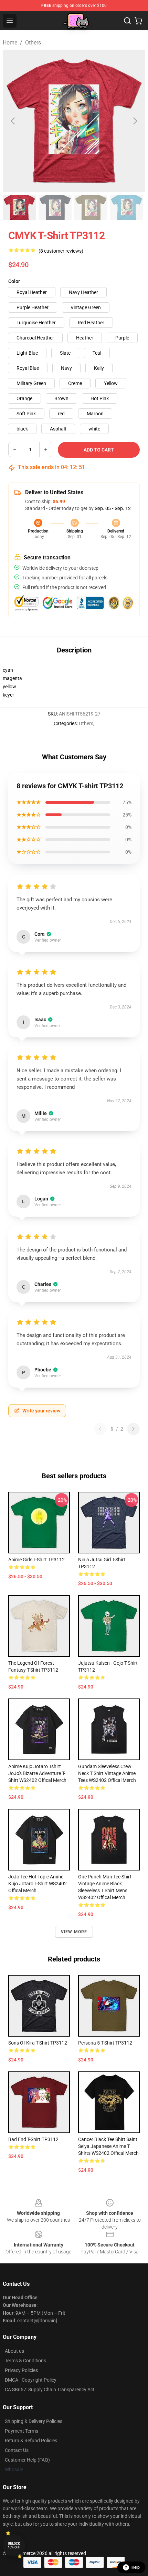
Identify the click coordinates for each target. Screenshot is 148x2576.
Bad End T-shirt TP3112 (33, 2139)
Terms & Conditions (25, 2361)
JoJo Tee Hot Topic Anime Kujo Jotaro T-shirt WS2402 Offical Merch (38, 1884)
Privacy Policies (21, 2370)
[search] (127, 21)
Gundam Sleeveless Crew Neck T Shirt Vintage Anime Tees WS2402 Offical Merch (107, 1773)
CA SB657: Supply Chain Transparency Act (50, 2390)
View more (74, 1932)
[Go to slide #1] (19, 207)
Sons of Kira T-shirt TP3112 (38, 2043)
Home (10, 43)
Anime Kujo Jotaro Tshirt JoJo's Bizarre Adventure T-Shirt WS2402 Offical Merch (37, 1773)
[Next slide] (135, 121)
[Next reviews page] (134, 1429)
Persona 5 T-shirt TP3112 (105, 2043)
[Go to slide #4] (127, 207)
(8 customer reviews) (61, 251)
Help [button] (136, 2567)
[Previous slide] (13, 121)
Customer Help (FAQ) (27, 2460)
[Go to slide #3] (91, 207)
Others (33, 43)
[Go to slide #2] (55, 207)
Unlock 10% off (14, 2545)
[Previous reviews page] (100, 1429)
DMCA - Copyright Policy (31, 2380)
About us (14, 2351)
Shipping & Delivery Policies (34, 2421)
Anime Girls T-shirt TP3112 (36, 1560)
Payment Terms (22, 2431)
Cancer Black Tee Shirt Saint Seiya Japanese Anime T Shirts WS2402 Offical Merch (108, 2146)
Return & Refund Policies (31, 2441)
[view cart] (138, 21)
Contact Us (17, 2450)
